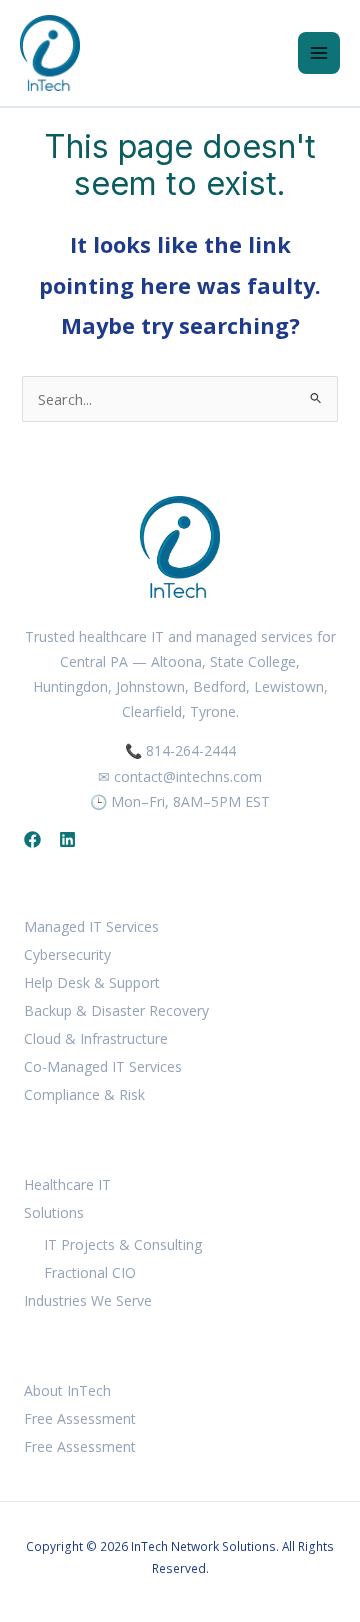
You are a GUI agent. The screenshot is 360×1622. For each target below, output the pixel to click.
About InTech (67, 1390)
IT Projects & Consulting (123, 1244)
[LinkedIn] (67, 839)
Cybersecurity (67, 954)
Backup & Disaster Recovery (116, 1010)
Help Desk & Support (92, 982)
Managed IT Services (91, 926)
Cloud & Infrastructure (96, 1038)
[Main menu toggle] (319, 53)
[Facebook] (32, 839)
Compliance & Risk (84, 1094)
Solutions (54, 1212)
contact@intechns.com (188, 776)
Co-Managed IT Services (103, 1066)
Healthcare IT (67, 1184)
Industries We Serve (88, 1300)
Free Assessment (80, 1418)
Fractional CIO (90, 1272)
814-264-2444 (191, 750)
